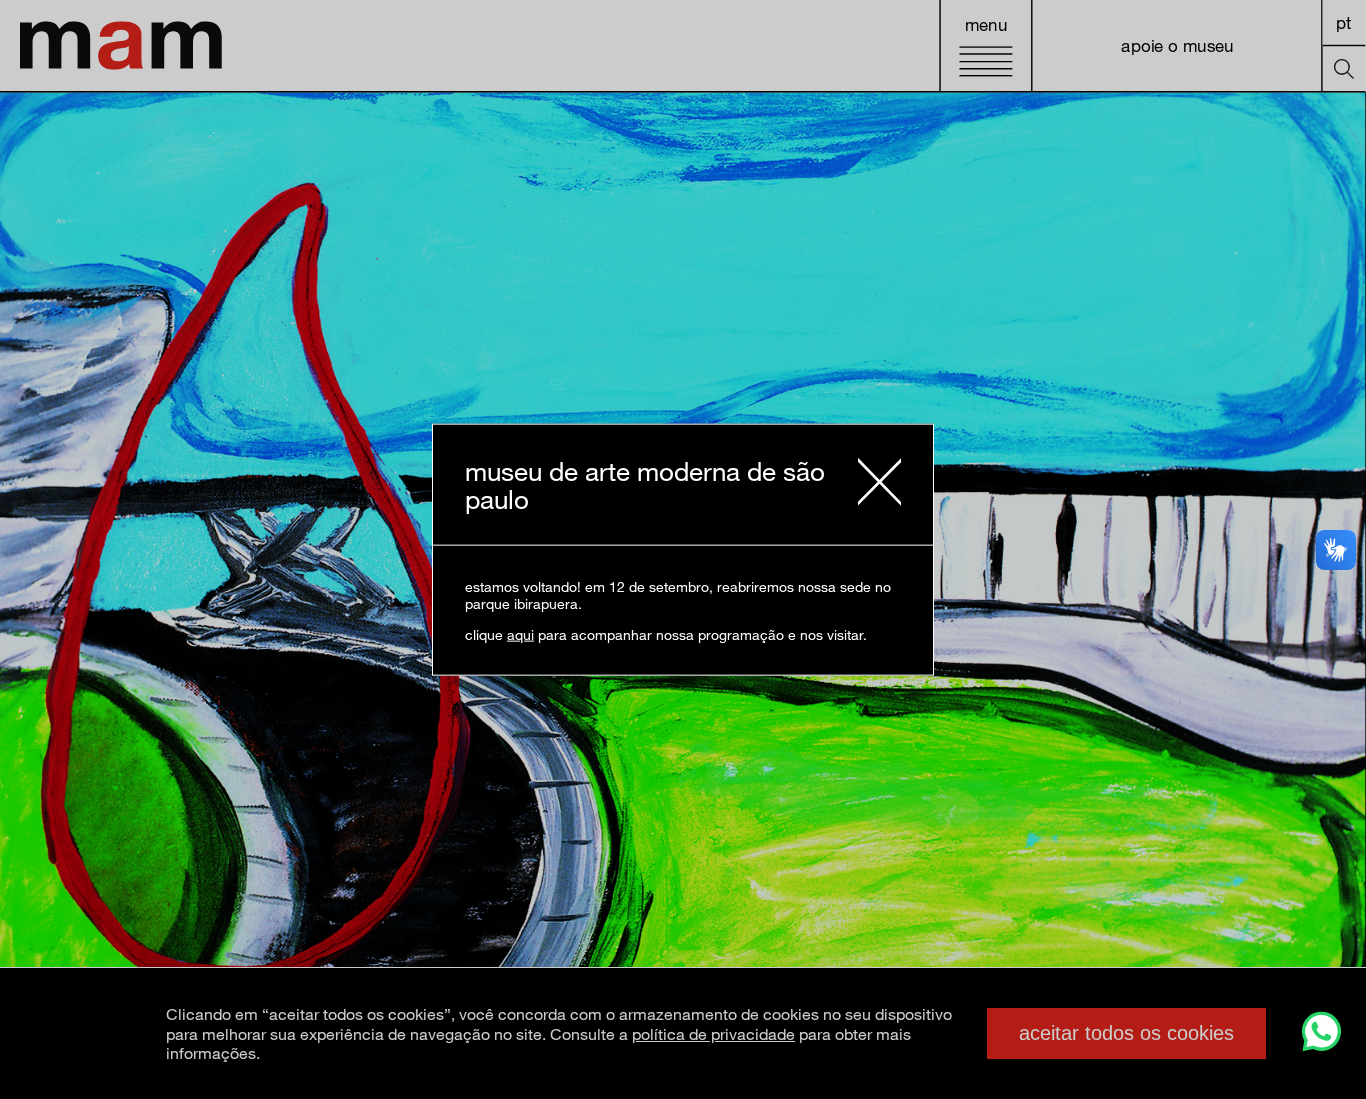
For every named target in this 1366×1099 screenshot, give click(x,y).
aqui (520, 634)
